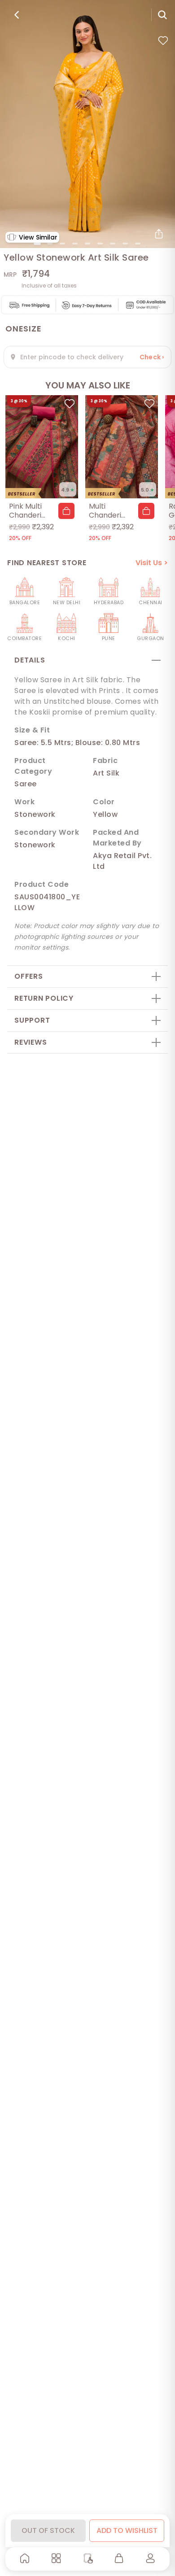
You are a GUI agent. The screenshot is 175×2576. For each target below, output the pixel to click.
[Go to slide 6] (100, 244)
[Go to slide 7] (113, 244)
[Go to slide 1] (37, 244)
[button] (66, 511)
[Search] (162, 15)
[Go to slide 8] (125, 244)
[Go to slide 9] (138, 244)
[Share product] (159, 234)
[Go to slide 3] (62, 244)
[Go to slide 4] (75, 244)
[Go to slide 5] (87, 244)
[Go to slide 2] (50, 244)
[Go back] (17, 15)
